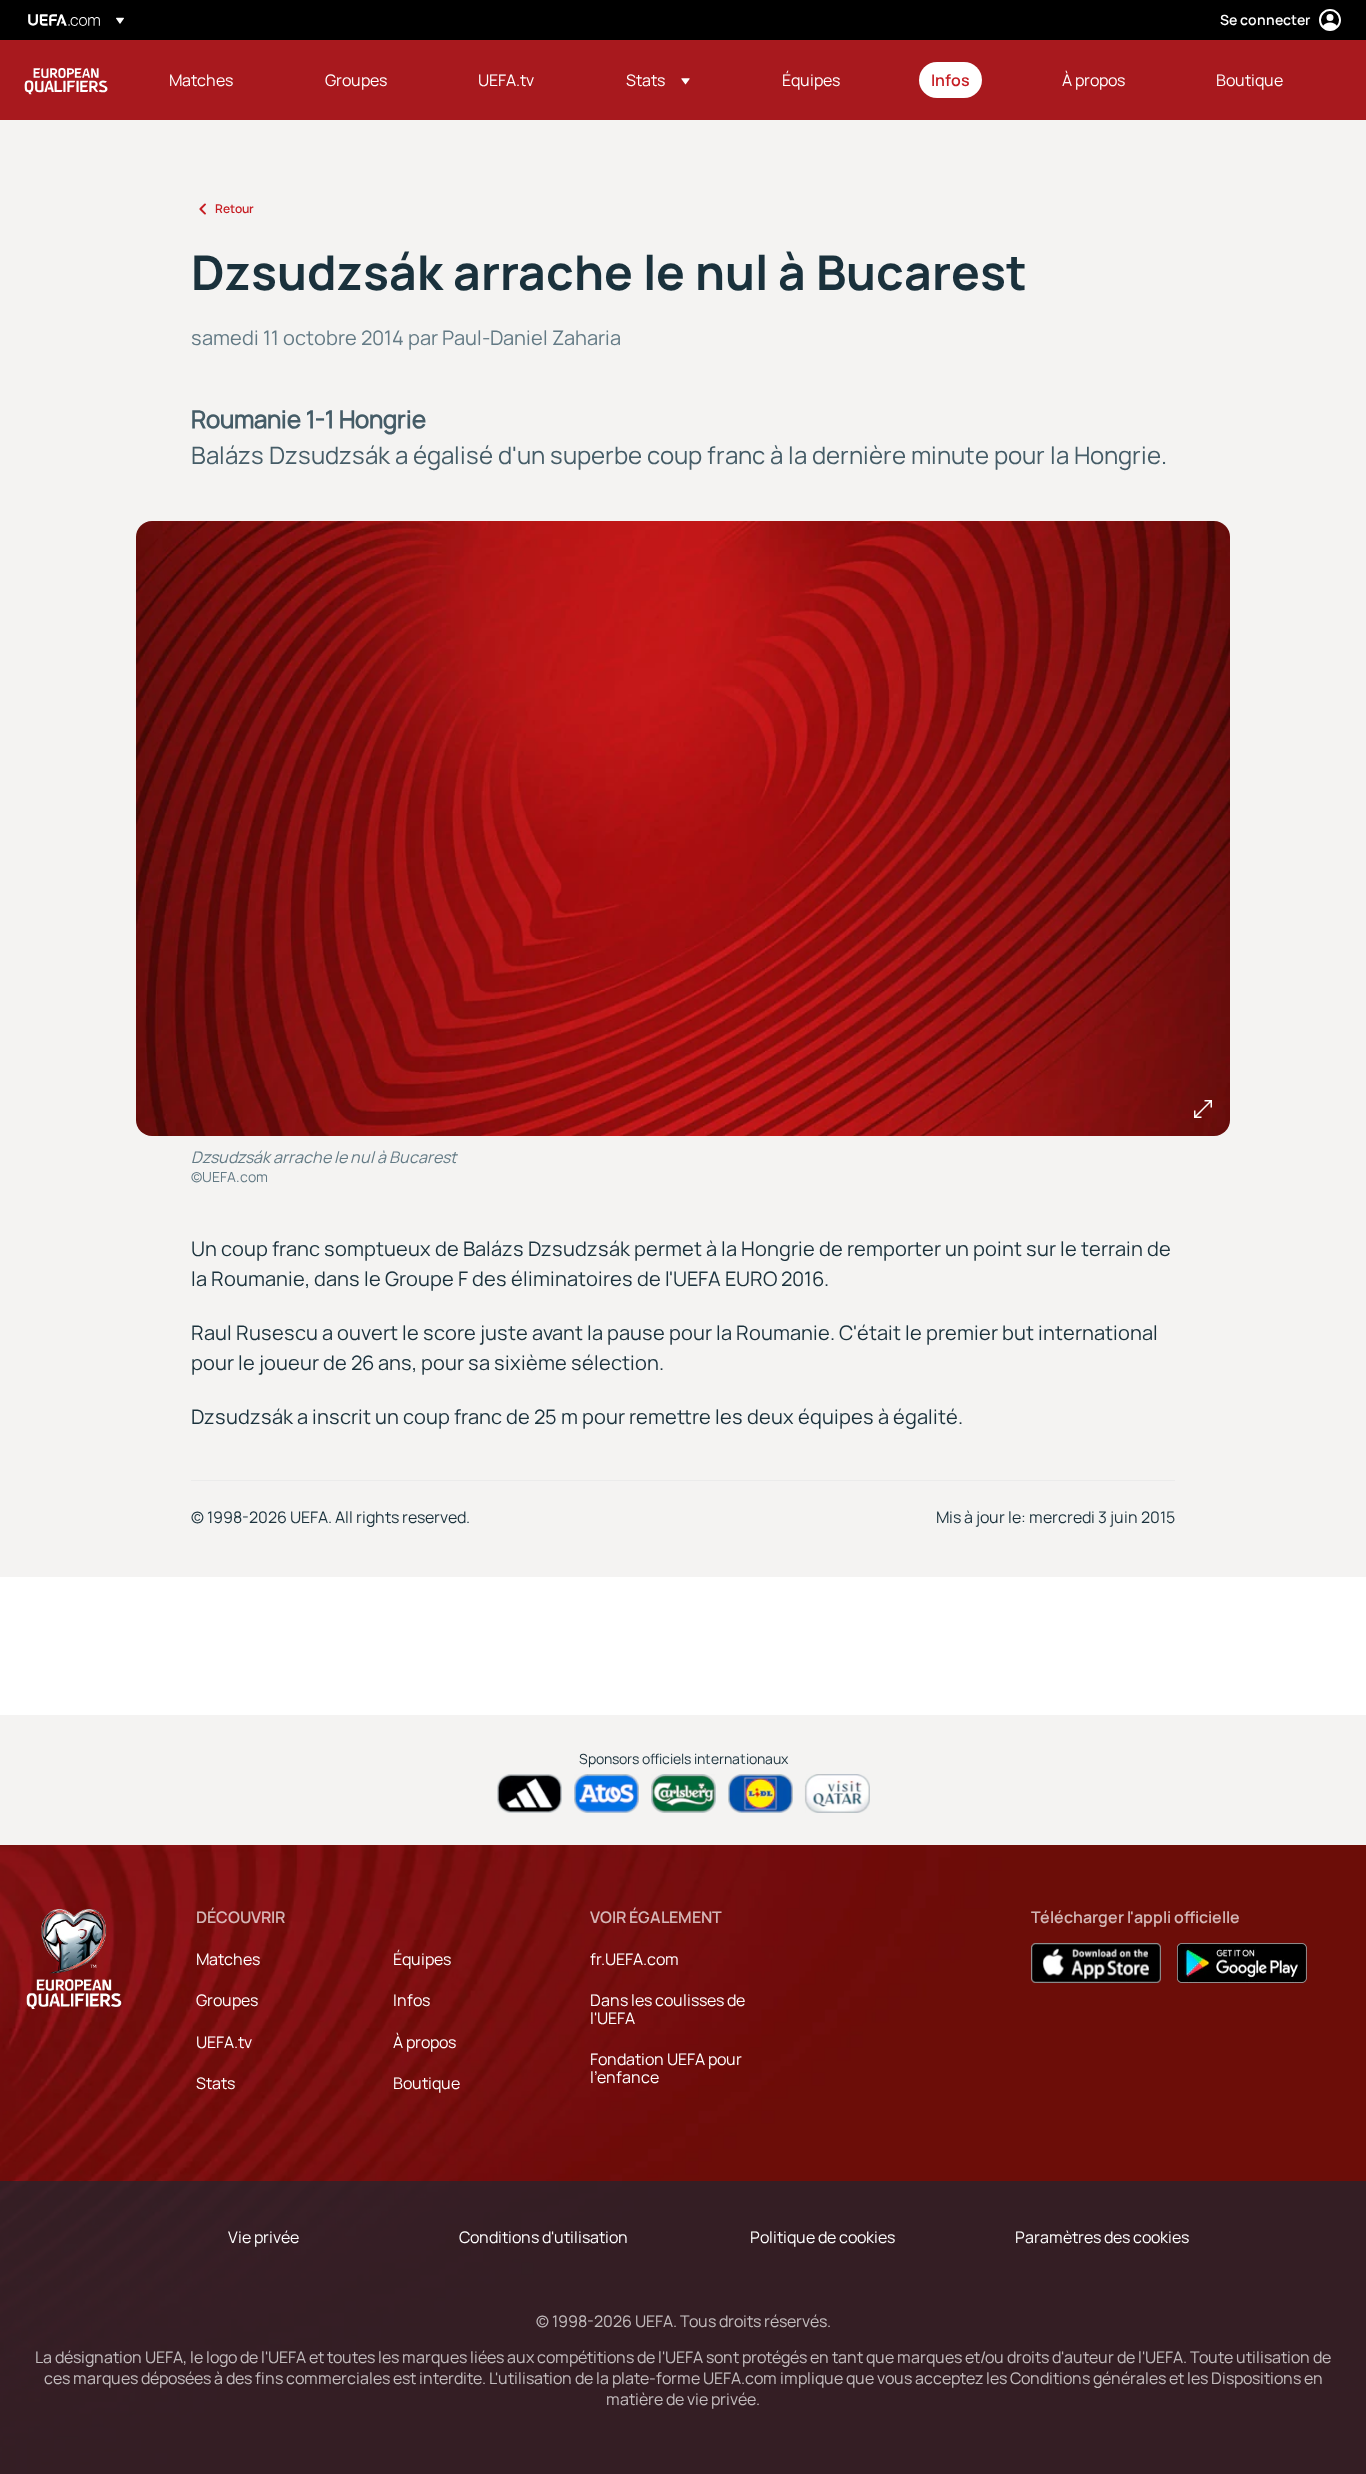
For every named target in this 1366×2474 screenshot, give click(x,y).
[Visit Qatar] (837, 1793)
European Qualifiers (66, 80)
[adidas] (529, 1793)
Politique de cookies (822, 2237)
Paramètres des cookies (1102, 2237)
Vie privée (263, 2237)
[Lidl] (760, 1793)
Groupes (227, 2000)
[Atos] (606, 1793)
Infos (411, 2000)
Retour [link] (234, 208)
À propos (424, 2042)
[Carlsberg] (683, 1793)
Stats (215, 2083)
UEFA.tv (224, 2042)
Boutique (426, 2083)
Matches (228, 1959)
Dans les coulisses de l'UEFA (667, 2009)
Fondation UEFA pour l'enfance (666, 2068)
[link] (201, 80)
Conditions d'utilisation (543, 2237)
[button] (658, 80)
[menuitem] (222, 80)
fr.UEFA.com (634, 1959)
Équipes (422, 1959)
